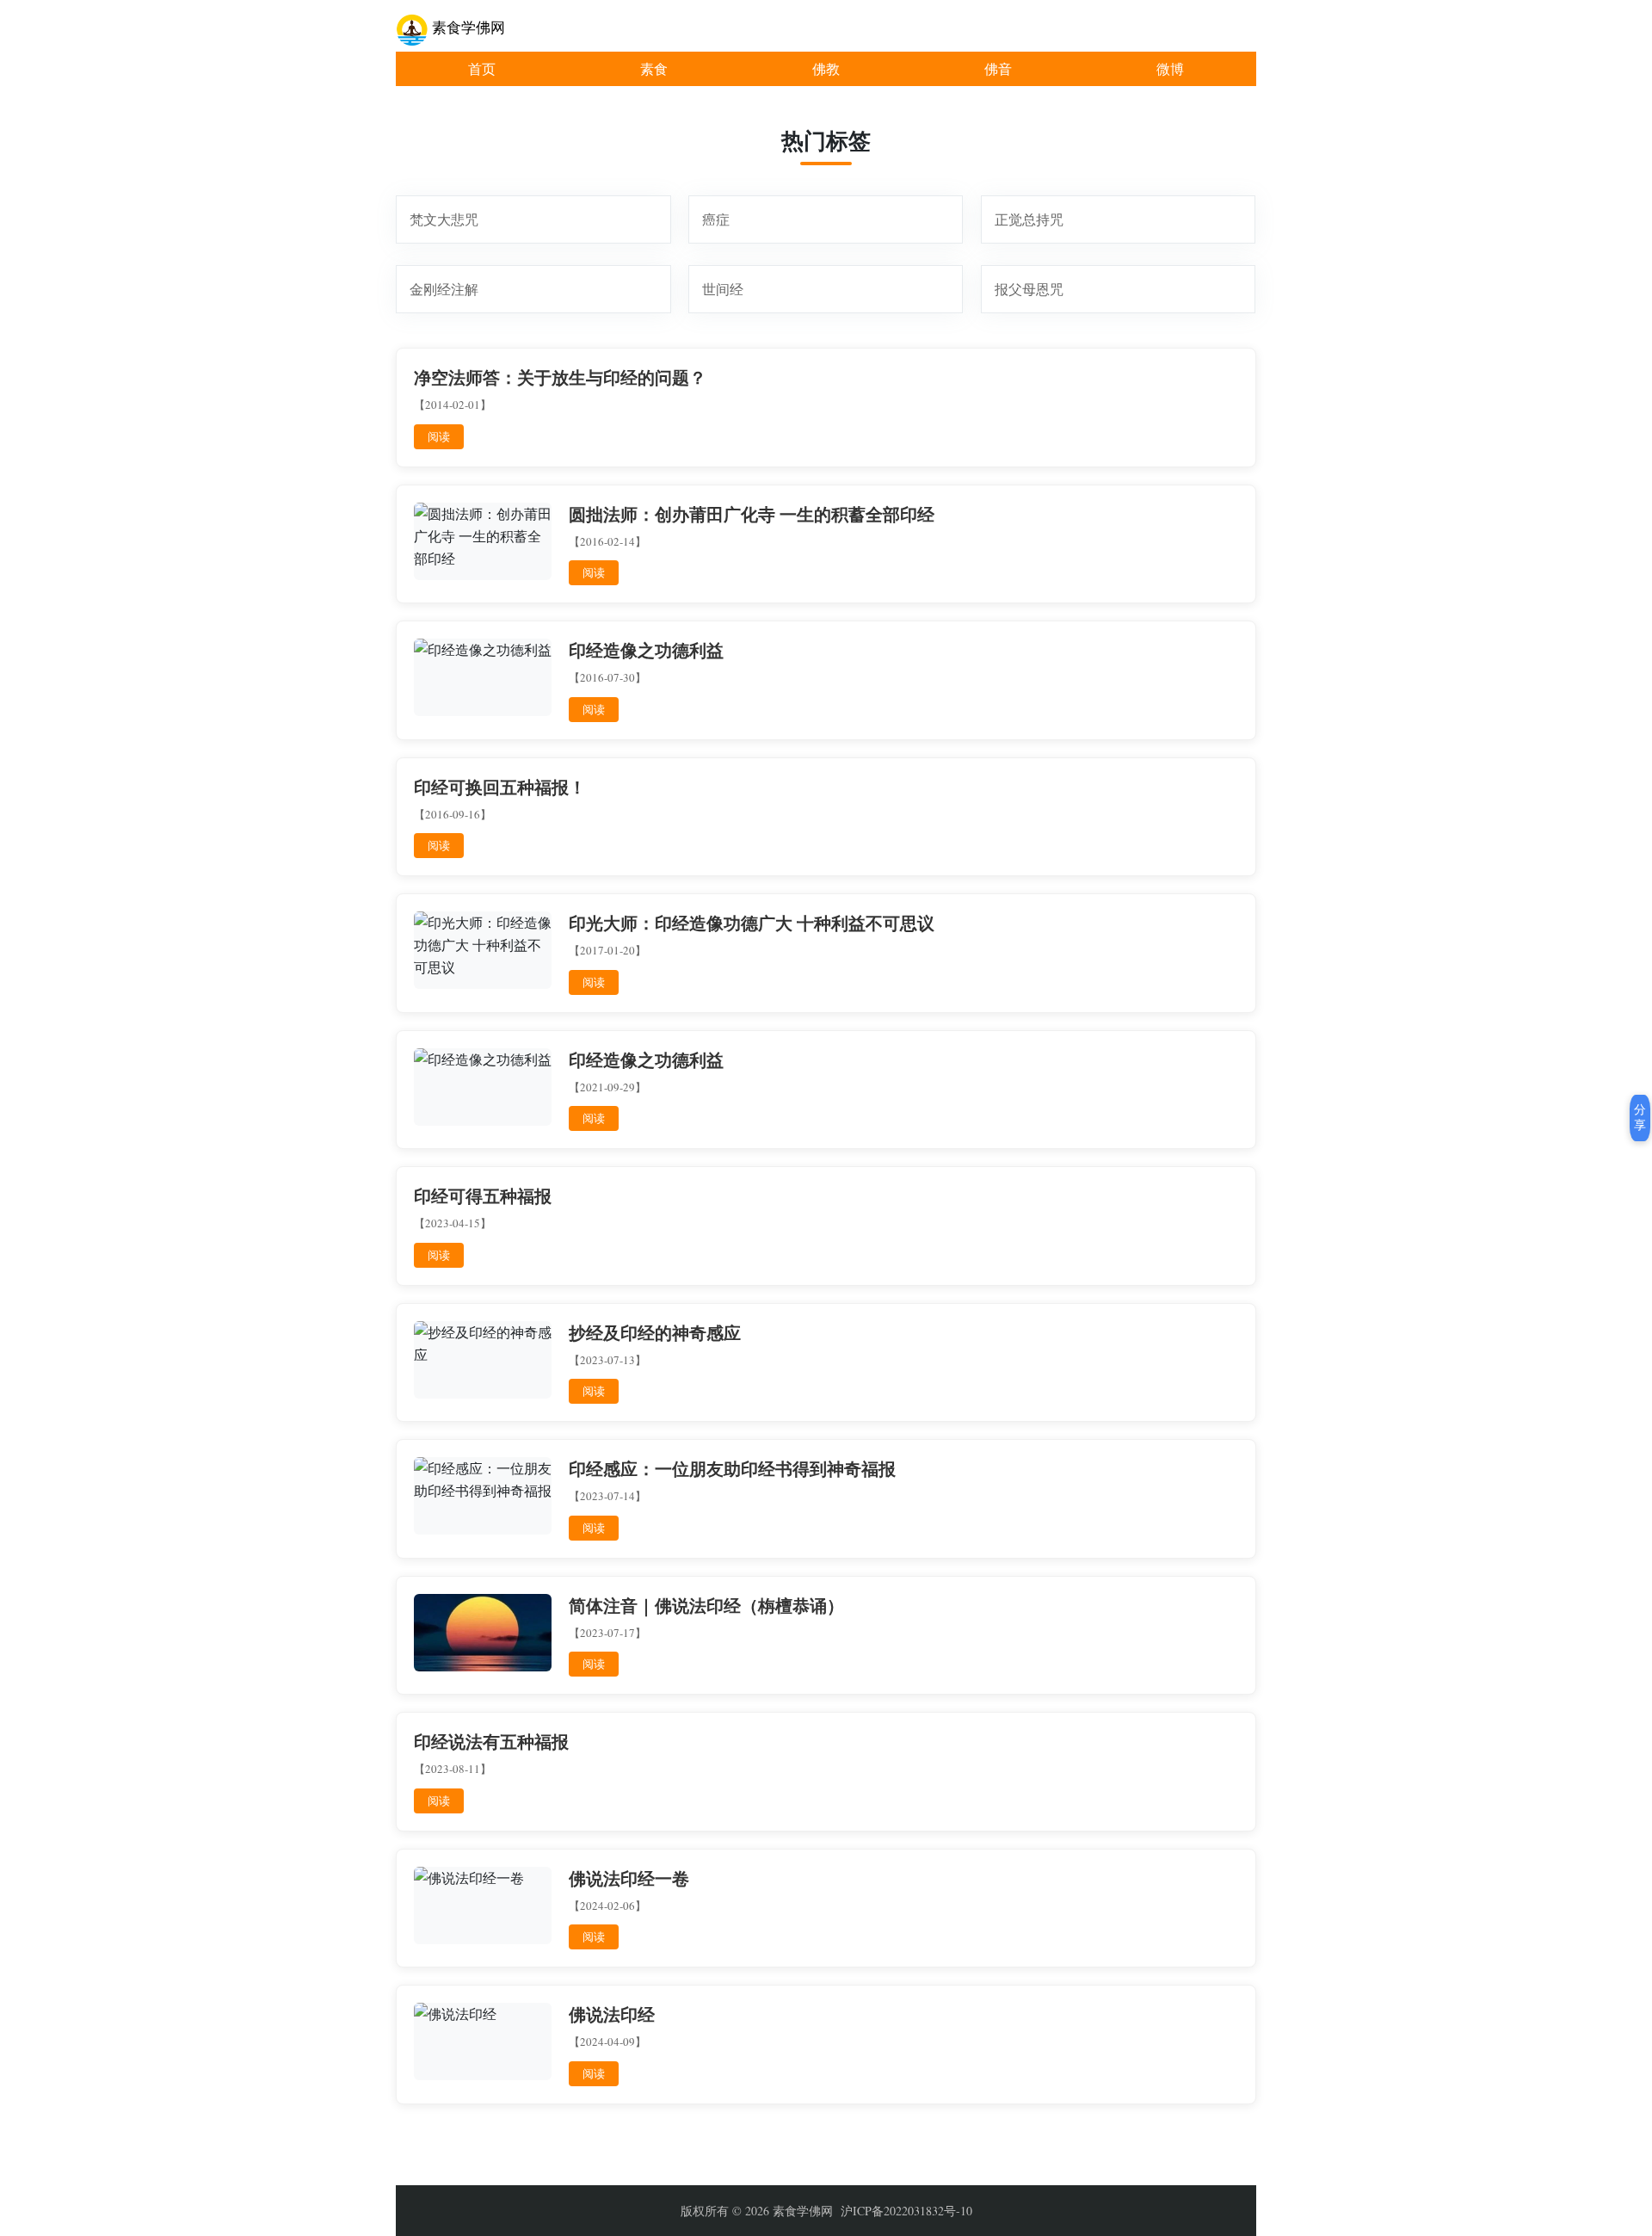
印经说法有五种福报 (491, 1742)
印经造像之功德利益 (646, 651)
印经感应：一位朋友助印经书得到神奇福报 (732, 1469)
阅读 (439, 436)
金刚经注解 (444, 289)
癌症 (716, 219)
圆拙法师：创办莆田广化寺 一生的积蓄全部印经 (752, 515)
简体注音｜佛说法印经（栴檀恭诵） (706, 1606)
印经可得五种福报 (483, 1196)
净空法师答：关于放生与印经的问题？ (560, 378)
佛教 (826, 68)
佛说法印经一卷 (629, 1879)
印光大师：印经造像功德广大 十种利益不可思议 (752, 923)
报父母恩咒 (1029, 289)
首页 (482, 68)
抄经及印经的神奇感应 (655, 1333)
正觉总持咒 (1029, 219)
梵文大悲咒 (444, 219)
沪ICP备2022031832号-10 (906, 2211)
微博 (1170, 68)
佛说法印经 (612, 2015)
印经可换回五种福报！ (500, 788)
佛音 (998, 68)
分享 (1640, 1117)
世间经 (723, 289)
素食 (654, 68)
